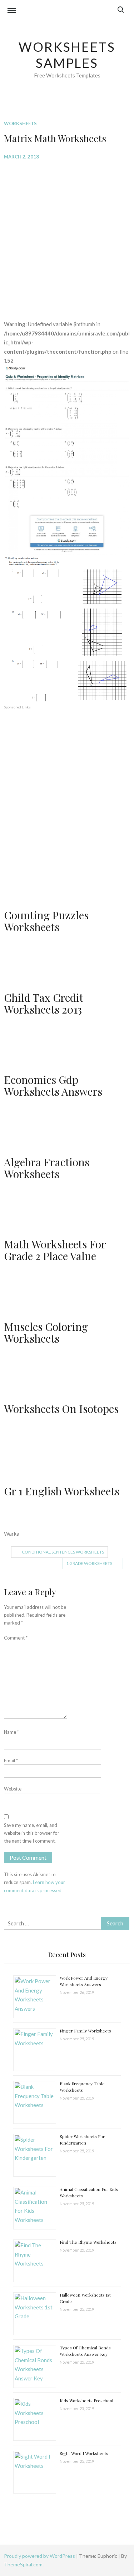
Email (11, 1761)
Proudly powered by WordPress (40, 2556)
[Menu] (12, 11)
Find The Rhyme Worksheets (88, 2242)
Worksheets (20, 123)
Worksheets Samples (67, 55)
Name (11, 1732)
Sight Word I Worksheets (84, 2453)
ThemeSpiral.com (23, 2564)
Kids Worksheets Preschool (86, 2400)
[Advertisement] (67, 235)
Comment (16, 1638)
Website (13, 1789)
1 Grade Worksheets (89, 1563)
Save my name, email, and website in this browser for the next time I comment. (32, 1833)
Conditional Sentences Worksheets (63, 1552)
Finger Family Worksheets (85, 2031)
